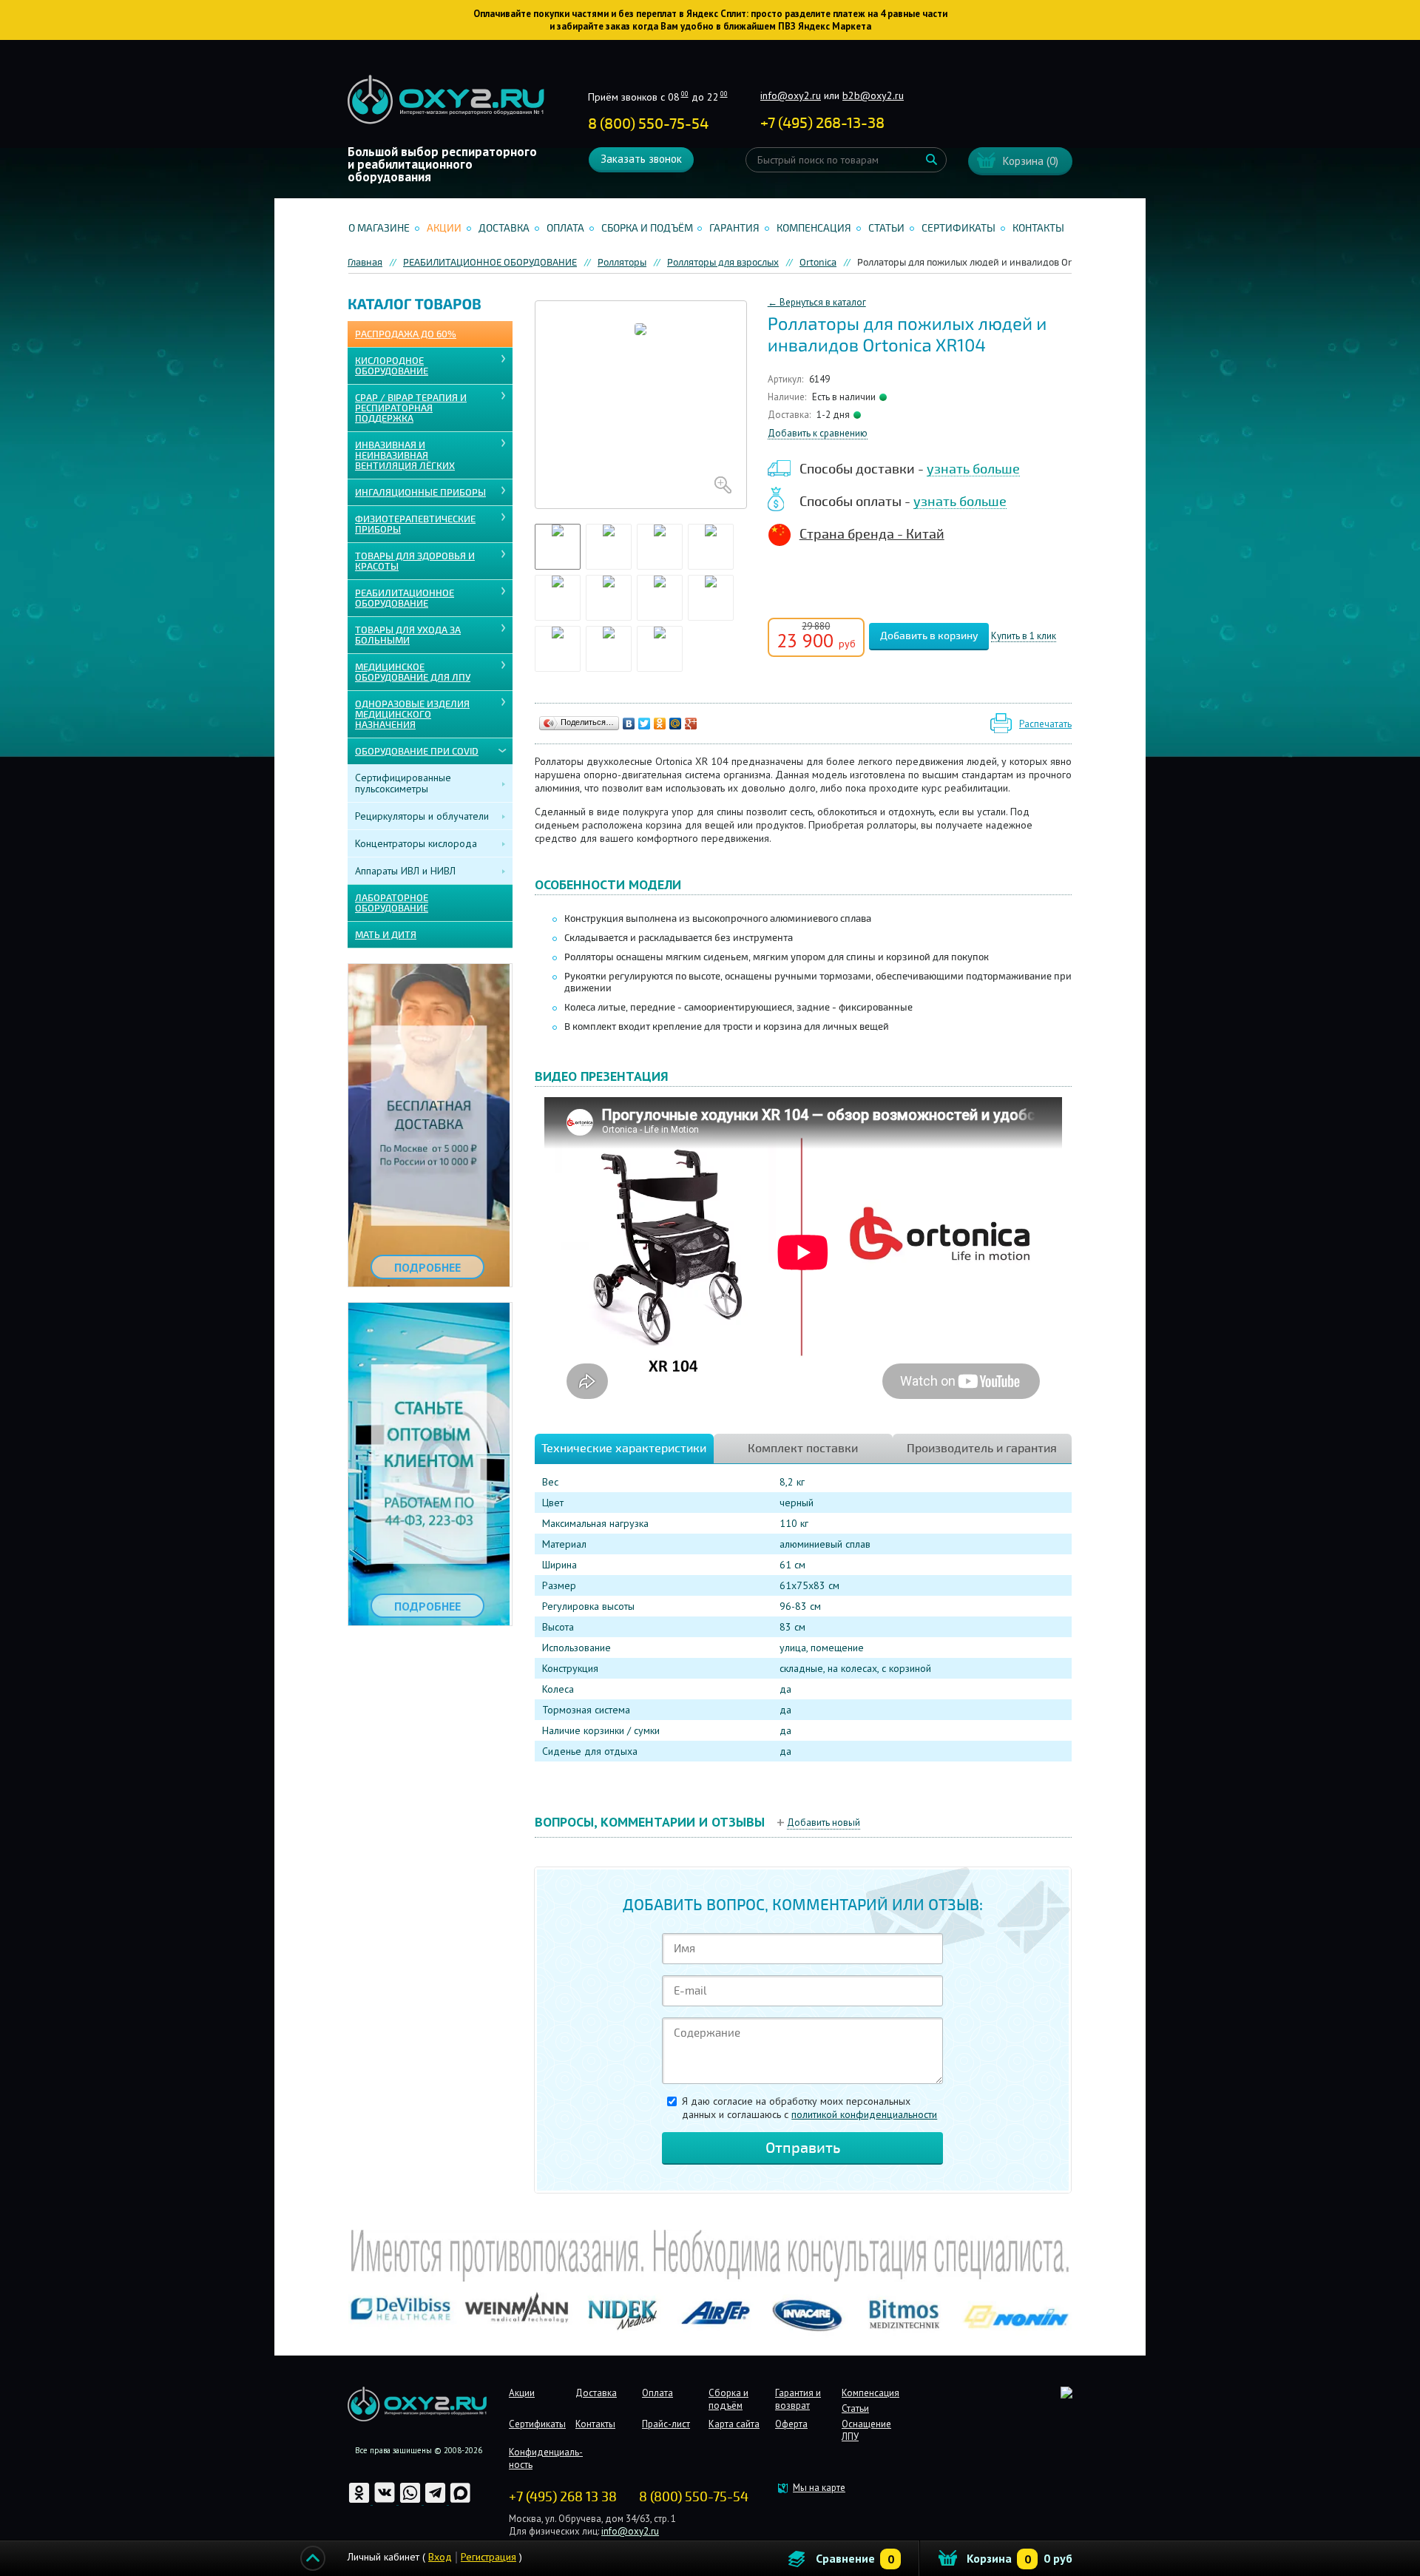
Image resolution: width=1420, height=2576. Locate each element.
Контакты (1038, 228)
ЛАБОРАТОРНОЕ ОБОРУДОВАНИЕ (392, 903)
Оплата (565, 228)
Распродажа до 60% (406, 334)
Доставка (504, 228)
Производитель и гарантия (982, 1449)
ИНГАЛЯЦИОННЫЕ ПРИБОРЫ (420, 493)
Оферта (791, 2424)
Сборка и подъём (647, 228)
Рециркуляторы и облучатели (422, 816)
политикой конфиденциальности (864, 2114)
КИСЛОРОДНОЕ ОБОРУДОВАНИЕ (392, 366)
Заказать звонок (641, 159)
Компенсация (814, 228)
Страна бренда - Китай (872, 534)
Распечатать (1045, 724)
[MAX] (460, 2501)
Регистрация (488, 2557)
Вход (440, 2557)
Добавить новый (824, 1823)
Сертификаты (958, 228)
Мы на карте (819, 2488)
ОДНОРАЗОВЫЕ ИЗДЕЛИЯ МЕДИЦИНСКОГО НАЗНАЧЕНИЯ (412, 715)
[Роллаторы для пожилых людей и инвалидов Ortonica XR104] (641, 405)
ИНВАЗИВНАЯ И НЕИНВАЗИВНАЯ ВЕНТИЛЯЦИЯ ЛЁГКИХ (405, 456)
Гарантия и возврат (798, 2399)
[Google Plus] (691, 724)
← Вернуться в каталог (817, 302)
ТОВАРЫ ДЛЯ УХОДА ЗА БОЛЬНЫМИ (408, 635)
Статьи (886, 228)
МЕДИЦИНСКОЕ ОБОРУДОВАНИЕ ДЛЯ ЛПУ (413, 672)
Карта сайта (734, 2424)
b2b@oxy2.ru (873, 95)
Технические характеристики (624, 1449)
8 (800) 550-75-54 (648, 124)
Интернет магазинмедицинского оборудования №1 (446, 100)
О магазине (379, 228)
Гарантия (734, 228)
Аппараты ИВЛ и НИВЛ (405, 871)
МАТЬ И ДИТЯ (386, 935)
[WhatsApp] (411, 2501)
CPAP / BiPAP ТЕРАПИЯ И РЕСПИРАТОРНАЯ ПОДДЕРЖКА (411, 408)
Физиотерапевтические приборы (415, 525)
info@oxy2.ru (791, 95)
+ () (822, 123)
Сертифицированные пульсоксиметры (403, 783)
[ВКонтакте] (629, 724)
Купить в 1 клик (1024, 637)
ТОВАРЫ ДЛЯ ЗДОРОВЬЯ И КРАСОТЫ (415, 562)
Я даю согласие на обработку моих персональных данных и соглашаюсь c (809, 2108)
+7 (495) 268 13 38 (563, 2497)
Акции (444, 228)
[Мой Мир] (676, 724)
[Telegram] (436, 2501)
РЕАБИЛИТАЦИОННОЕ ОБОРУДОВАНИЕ (405, 599)
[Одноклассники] (660, 724)
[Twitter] (645, 724)
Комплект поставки (803, 1449)
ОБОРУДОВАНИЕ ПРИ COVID (417, 752)
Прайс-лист (666, 2424)
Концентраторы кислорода (416, 843)
